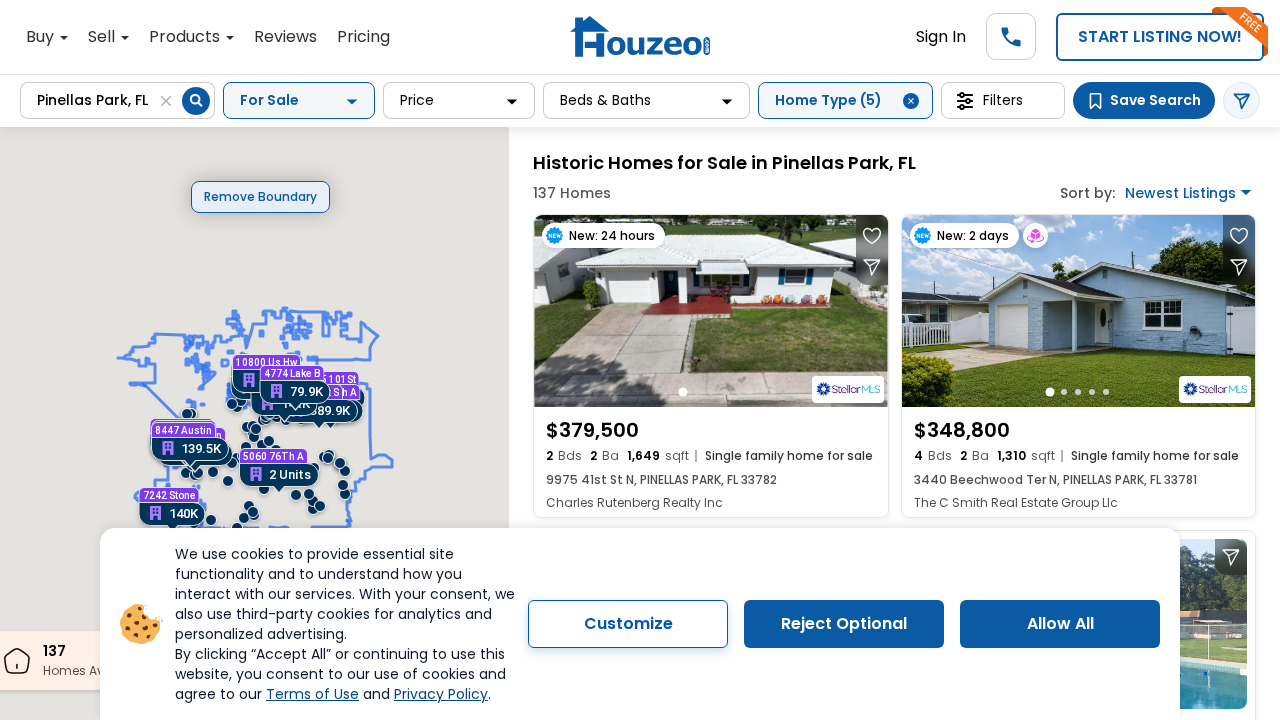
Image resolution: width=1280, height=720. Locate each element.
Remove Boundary (260, 196)
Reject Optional (844, 623)
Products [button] (186, 36)
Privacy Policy (441, 694)
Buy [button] (42, 36)
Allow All (1060, 623)
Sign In (941, 36)
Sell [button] (103, 36)
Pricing (363, 36)
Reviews (285, 36)
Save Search (1155, 100)
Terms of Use (312, 694)
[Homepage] (640, 36)
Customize (628, 623)
